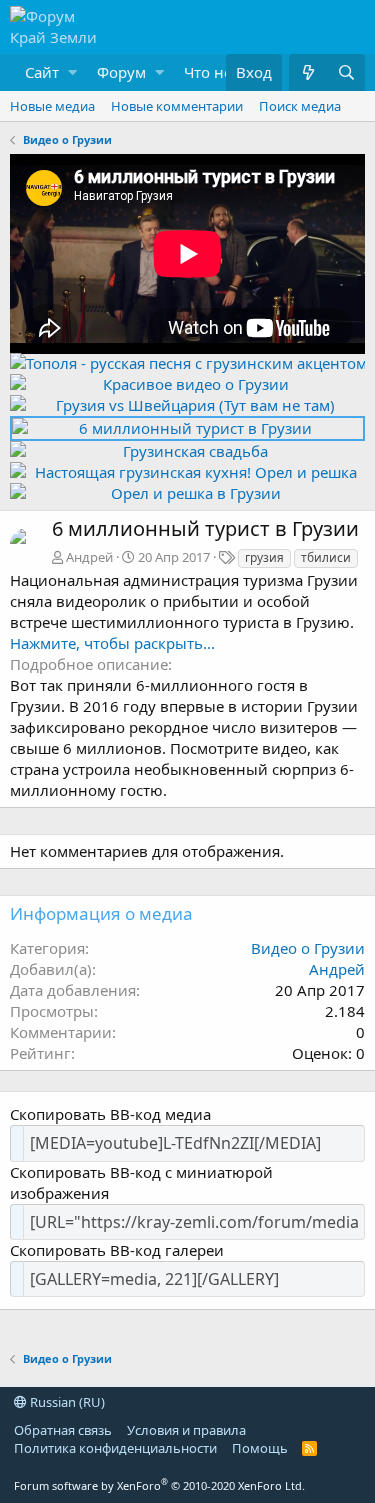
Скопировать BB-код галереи (117, 1250)
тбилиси (326, 557)
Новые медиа (52, 106)
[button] (46, 72)
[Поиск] (346, 72)
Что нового (225, 72)
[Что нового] (308, 72)
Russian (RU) (66, 1402)
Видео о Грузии (308, 948)
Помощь (260, 1448)
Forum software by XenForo (159, 1485)
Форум (121, 72)
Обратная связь (63, 1430)
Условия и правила (186, 1430)
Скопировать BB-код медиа (110, 1114)
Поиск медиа (300, 106)
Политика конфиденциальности (115, 1448)
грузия (264, 557)
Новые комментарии (177, 106)
